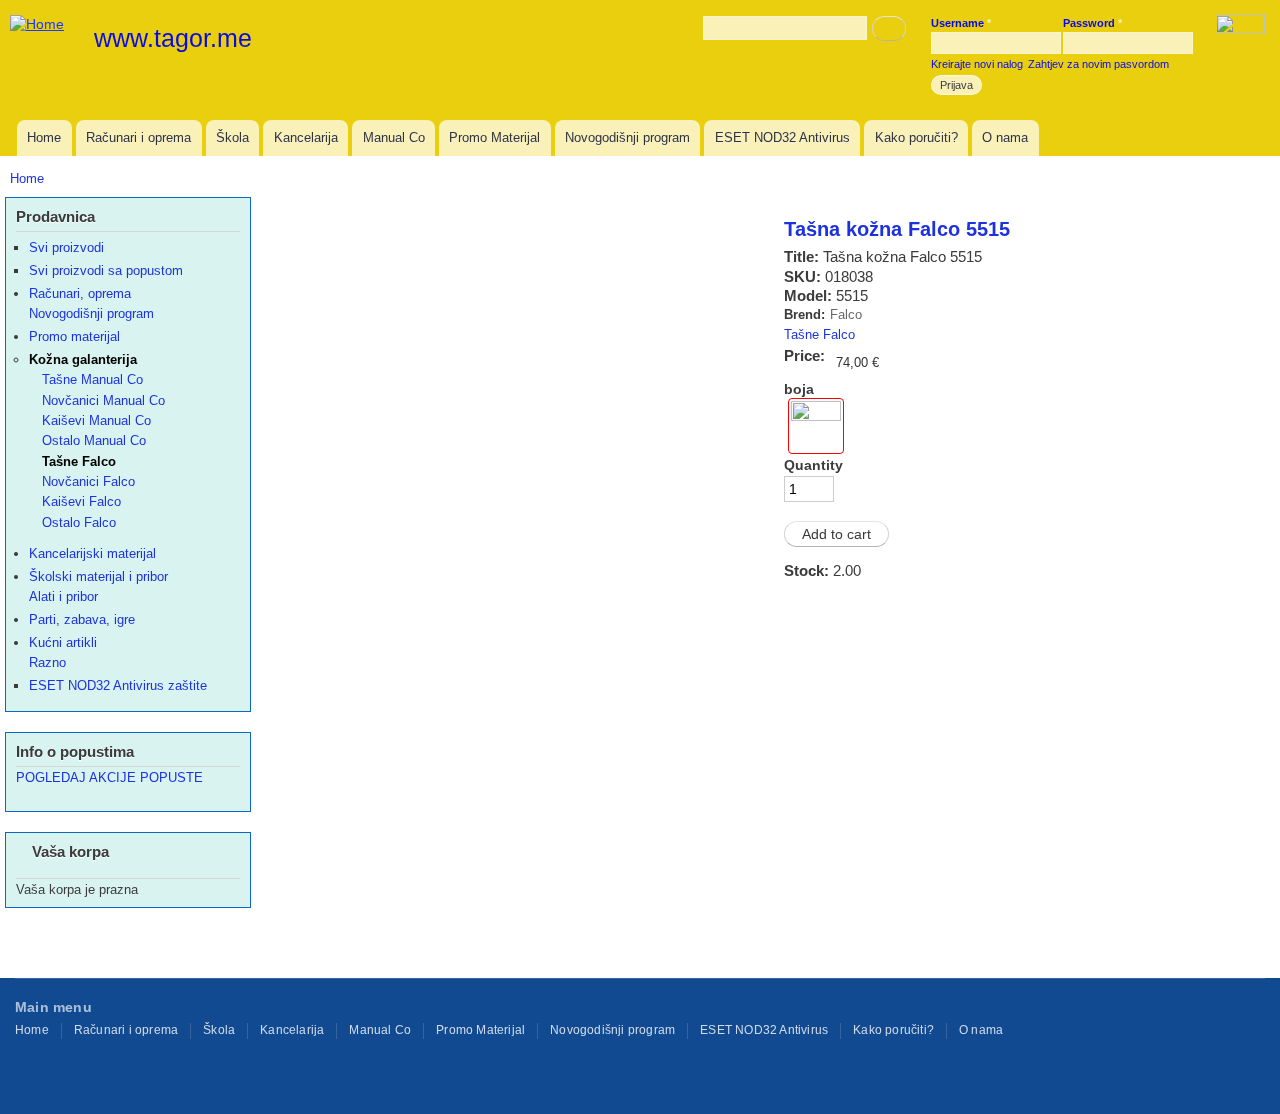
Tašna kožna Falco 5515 (897, 229)
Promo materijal (74, 336)
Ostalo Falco (79, 522)
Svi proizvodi (66, 247)
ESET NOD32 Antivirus (782, 137)
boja (799, 389)
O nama (1005, 137)
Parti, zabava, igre (82, 619)
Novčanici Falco (88, 481)
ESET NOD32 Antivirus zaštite (118, 685)
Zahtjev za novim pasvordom (1098, 64)
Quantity (813, 465)
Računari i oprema (138, 137)
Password (1092, 23)
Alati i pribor (63, 596)
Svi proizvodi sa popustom (106, 270)
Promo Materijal (494, 137)
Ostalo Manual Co (94, 440)
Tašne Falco (819, 334)
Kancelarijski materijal (92, 553)
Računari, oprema (80, 293)
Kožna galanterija (83, 359)
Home (44, 137)
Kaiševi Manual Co (96, 420)
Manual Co (394, 137)
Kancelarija (306, 137)
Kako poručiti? (916, 137)
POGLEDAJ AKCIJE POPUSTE (109, 777)
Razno (47, 662)
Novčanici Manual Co (103, 400)
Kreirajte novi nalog (977, 64)
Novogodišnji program (627, 137)
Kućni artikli (63, 642)
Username (961, 23)
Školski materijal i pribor (98, 576)
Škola (232, 137)
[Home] (39, 24)
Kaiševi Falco (81, 501)
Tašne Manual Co (92, 379)
